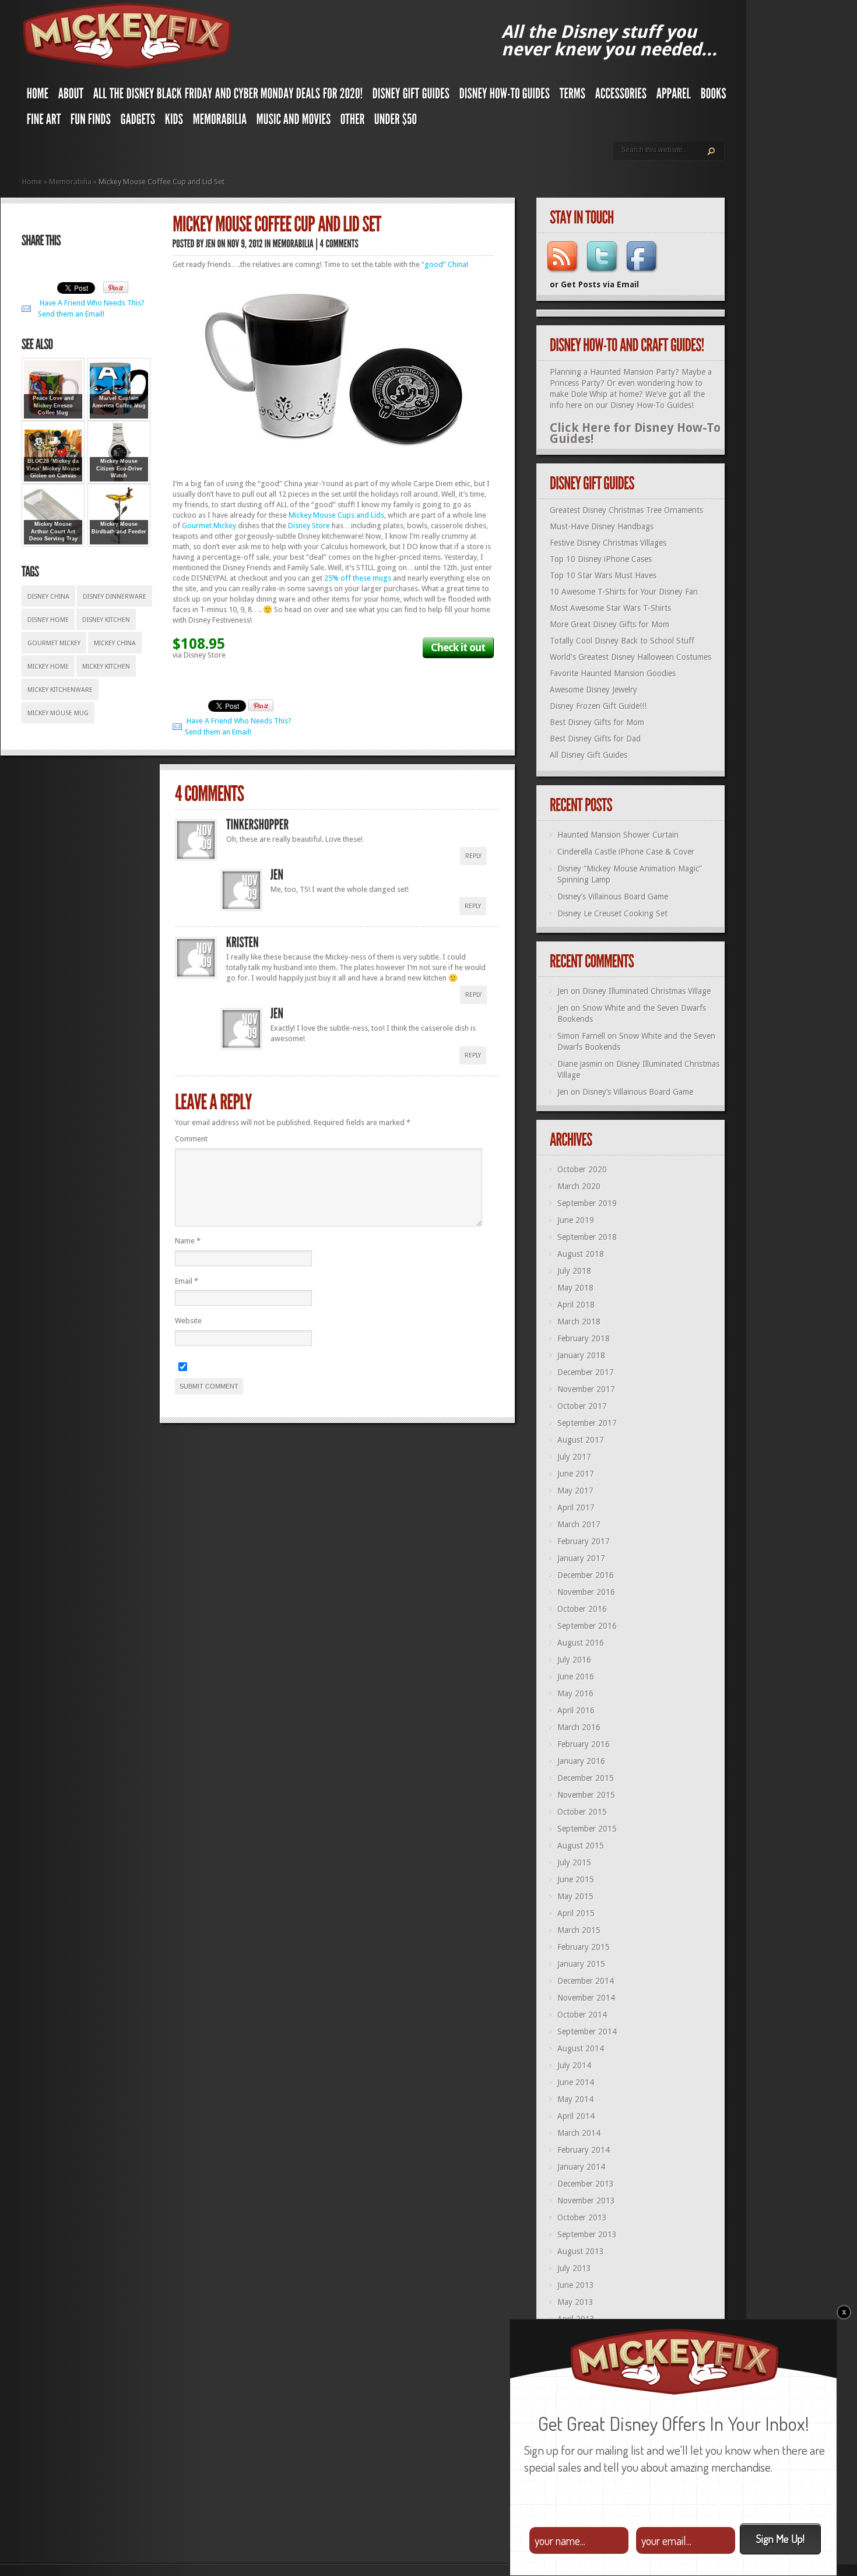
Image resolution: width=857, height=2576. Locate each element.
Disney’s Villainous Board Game (613, 897)
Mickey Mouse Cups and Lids (336, 515)
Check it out (458, 647)
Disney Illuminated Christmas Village (647, 991)
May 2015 (575, 1896)
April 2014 (576, 2116)
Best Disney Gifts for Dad (595, 739)
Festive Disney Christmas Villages (608, 543)
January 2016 (581, 1761)
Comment (191, 1139)
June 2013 (576, 2285)
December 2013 (586, 2184)
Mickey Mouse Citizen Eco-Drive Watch (119, 468)
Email (187, 1281)
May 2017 (575, 1491)
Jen (563, 991)
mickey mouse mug (58, 713)
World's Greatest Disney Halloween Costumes (631, 657)
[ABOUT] (71, 96)
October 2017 (582, 1406)
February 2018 (584, 1338)
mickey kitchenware (60, 690)
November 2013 (586, 2201)
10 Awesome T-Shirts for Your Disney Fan (624, 592)
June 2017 (576, 1474)
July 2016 (574, 1660)
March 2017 (579, 1524)
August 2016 (581, 1643)
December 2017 (586, 1372)
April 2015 (576, 1913)
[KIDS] (174, 122)
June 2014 (576, 2082)
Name (188, 1241)
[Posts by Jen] (211, 243)
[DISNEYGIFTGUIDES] (411, 96)
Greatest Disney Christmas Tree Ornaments (626, 510)
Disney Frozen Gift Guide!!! (598, 706)
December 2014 (586, 1981)
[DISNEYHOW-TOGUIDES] (505, 96)
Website (188, 1321)
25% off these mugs (358, 578)
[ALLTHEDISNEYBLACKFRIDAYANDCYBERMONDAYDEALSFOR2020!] (228, 96)
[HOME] (38, 96)
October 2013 (582, 2217)
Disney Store (309, 526)
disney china (48, 597)
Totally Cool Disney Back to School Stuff (622, 641)
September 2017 (587, 1423)
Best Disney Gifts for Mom (597, 722)
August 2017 (581, 1440)
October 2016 (582, 1609)
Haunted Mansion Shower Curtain (618, 835)
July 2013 (574, 2268)
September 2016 (587, 1626)
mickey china (115, 643)
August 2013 (581, 2251)
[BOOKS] (714, 96)
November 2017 (586, 1389)
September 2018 (587, 1237)
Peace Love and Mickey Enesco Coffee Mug (53, 405)
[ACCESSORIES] (621, 96)
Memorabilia (70, 182)
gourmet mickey (54, 643)
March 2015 (579, 1930)
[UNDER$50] (396, 122)
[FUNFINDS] (91, 122)
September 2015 (587, 1829)
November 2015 (586, 1795)
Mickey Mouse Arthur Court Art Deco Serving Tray (53, 531)
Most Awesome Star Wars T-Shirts (610, 608)
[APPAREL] (674, 96)
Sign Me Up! (780, 2538)
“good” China (444, 264)
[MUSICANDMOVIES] (294, 122)
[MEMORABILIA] (220, 122)
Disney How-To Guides (651, 405)
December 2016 (586, 1575)
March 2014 (579, 2133)
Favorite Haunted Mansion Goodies (613, 673)
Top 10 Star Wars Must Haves (603, 575)
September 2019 (587, 1203)
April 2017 (576, 1507)
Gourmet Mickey (209, 526)
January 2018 (581, 1355)
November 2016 (586, 1592)
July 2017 (574, 1457)
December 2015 (586, 1778)
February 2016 (584, 1744)
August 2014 (581, 2048)
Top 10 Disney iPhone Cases (601, 559)
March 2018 (579, 1322)
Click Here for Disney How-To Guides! (635, 433)
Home (32, 182)
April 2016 (576, 1710)
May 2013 (575, 2302)
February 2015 (584, 1947)
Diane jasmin (580, 1064)
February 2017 (584, 1541)
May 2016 (575, 1693)
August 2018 (581, 1254)
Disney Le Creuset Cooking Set (612, 913)
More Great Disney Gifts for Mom (610, 624)
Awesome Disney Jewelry (593, 690)
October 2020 (582, 1169)
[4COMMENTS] (340, 243)
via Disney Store (199, 655)
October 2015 (582, 1812)
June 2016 (576, 1677)
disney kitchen (106, 620)
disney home (48, 620)
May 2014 (575, 2099)
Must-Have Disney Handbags (602, 526)
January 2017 (581, 1558)
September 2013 (587, 2234)
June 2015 (576, 1879)
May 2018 (575, 1288)
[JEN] (277, 875)
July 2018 (574, 1271)
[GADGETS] (138, 122)
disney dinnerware (115, 597)
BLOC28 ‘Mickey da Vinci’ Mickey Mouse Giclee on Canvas (53, 468)
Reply (473, 856)
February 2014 (584, 2150)
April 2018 (576, 1305)
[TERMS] (573, 96)
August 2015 (581, 1846)
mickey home (48, 667)
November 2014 (586, 1998)
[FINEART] (44, 122)
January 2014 (581, 2167)
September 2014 (587, 2032)
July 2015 (574, 1862)
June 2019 (576, 1220)
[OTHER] (353, 122)
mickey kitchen (106, 667)
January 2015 (581, 1964)
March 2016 (579, 1727)
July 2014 (574, 2065)
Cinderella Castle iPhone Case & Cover (626, 852)
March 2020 (579, 1186)
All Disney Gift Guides (589, 755)
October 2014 (582, 2015)
